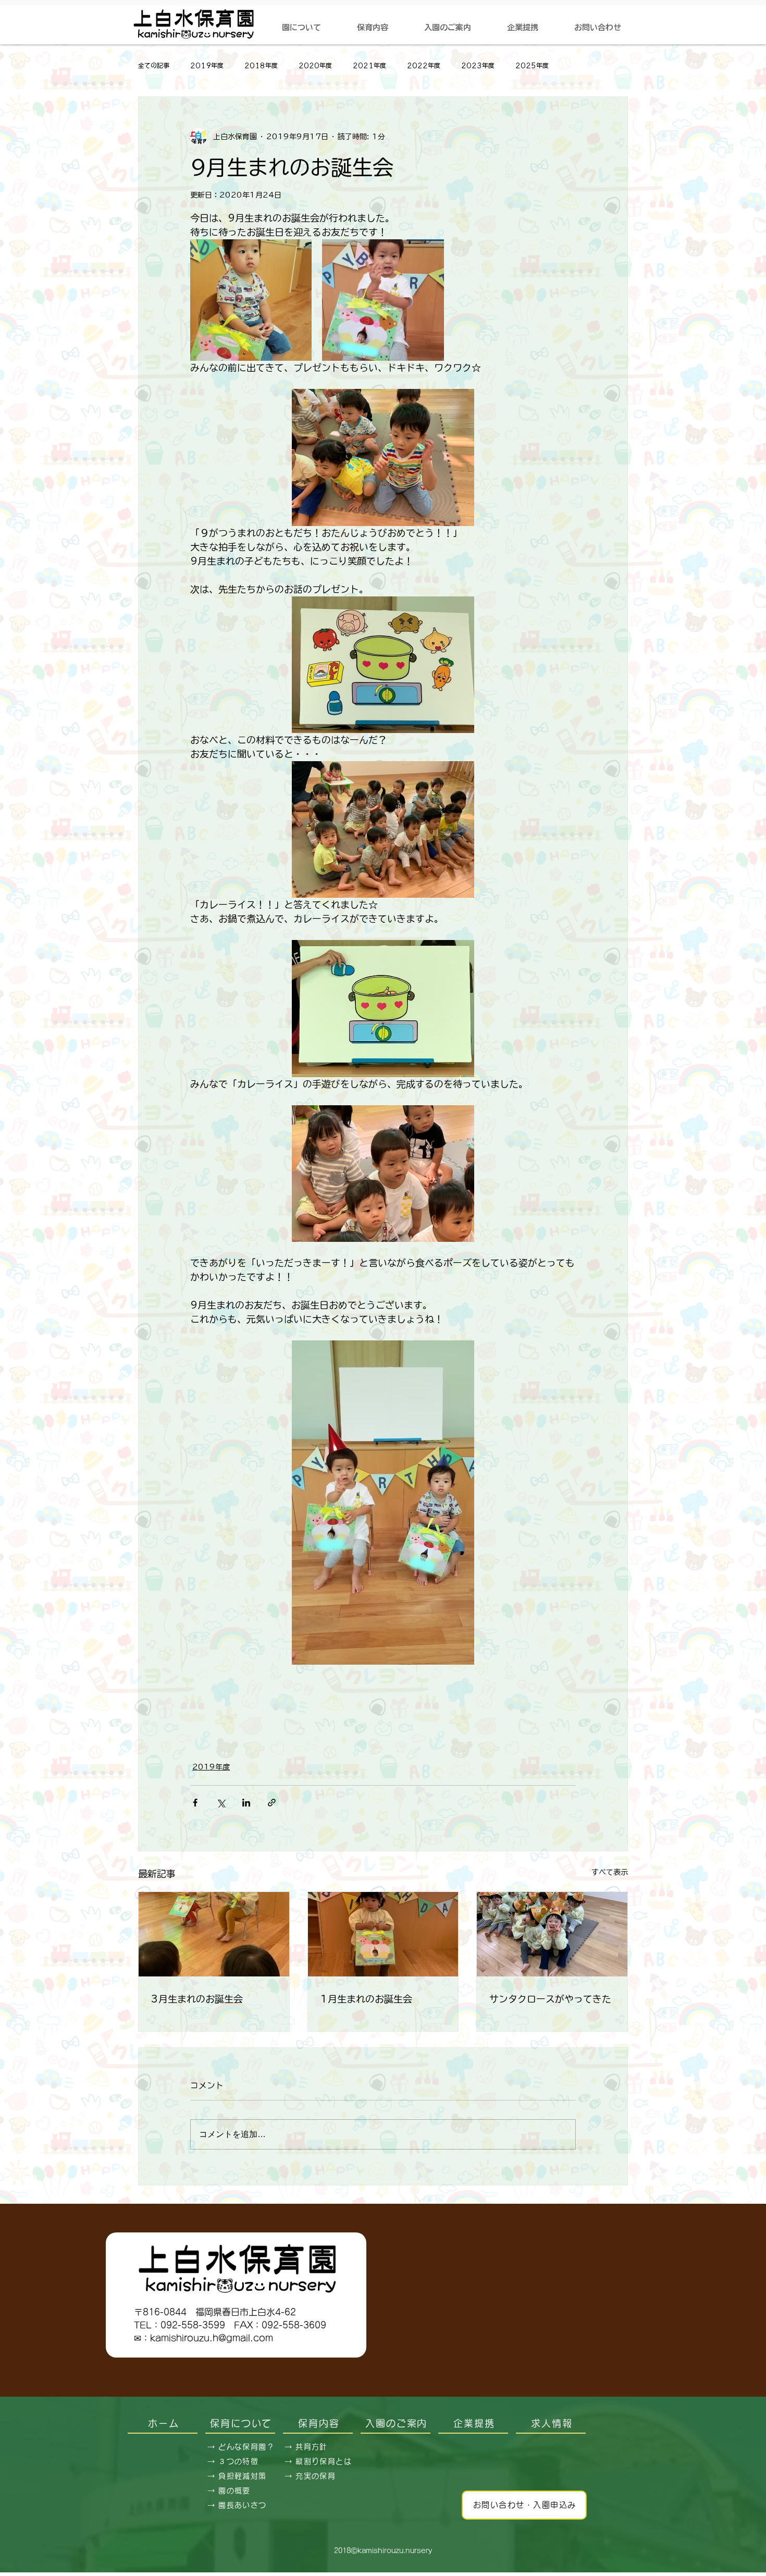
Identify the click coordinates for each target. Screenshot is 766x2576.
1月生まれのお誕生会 (366, 1999)
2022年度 (424, 65)
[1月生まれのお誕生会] (383, 1934)
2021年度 (369, 65)
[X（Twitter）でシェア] (221, 1803)
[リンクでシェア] (272, 1803)
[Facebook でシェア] (195, 1803)
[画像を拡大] (251, 300)
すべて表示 (610, 1872)
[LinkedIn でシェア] (246, 1803)
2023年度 (478, 65)
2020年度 (315, 65)
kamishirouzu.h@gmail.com (212, 2338)
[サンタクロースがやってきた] (552, 1934)
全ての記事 (154, 65)
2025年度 (532, 65)
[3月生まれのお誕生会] (214, 1934)
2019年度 (207, 65)
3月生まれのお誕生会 (197, 1999)
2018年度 (261, 65)
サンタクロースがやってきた (550, 1999)
